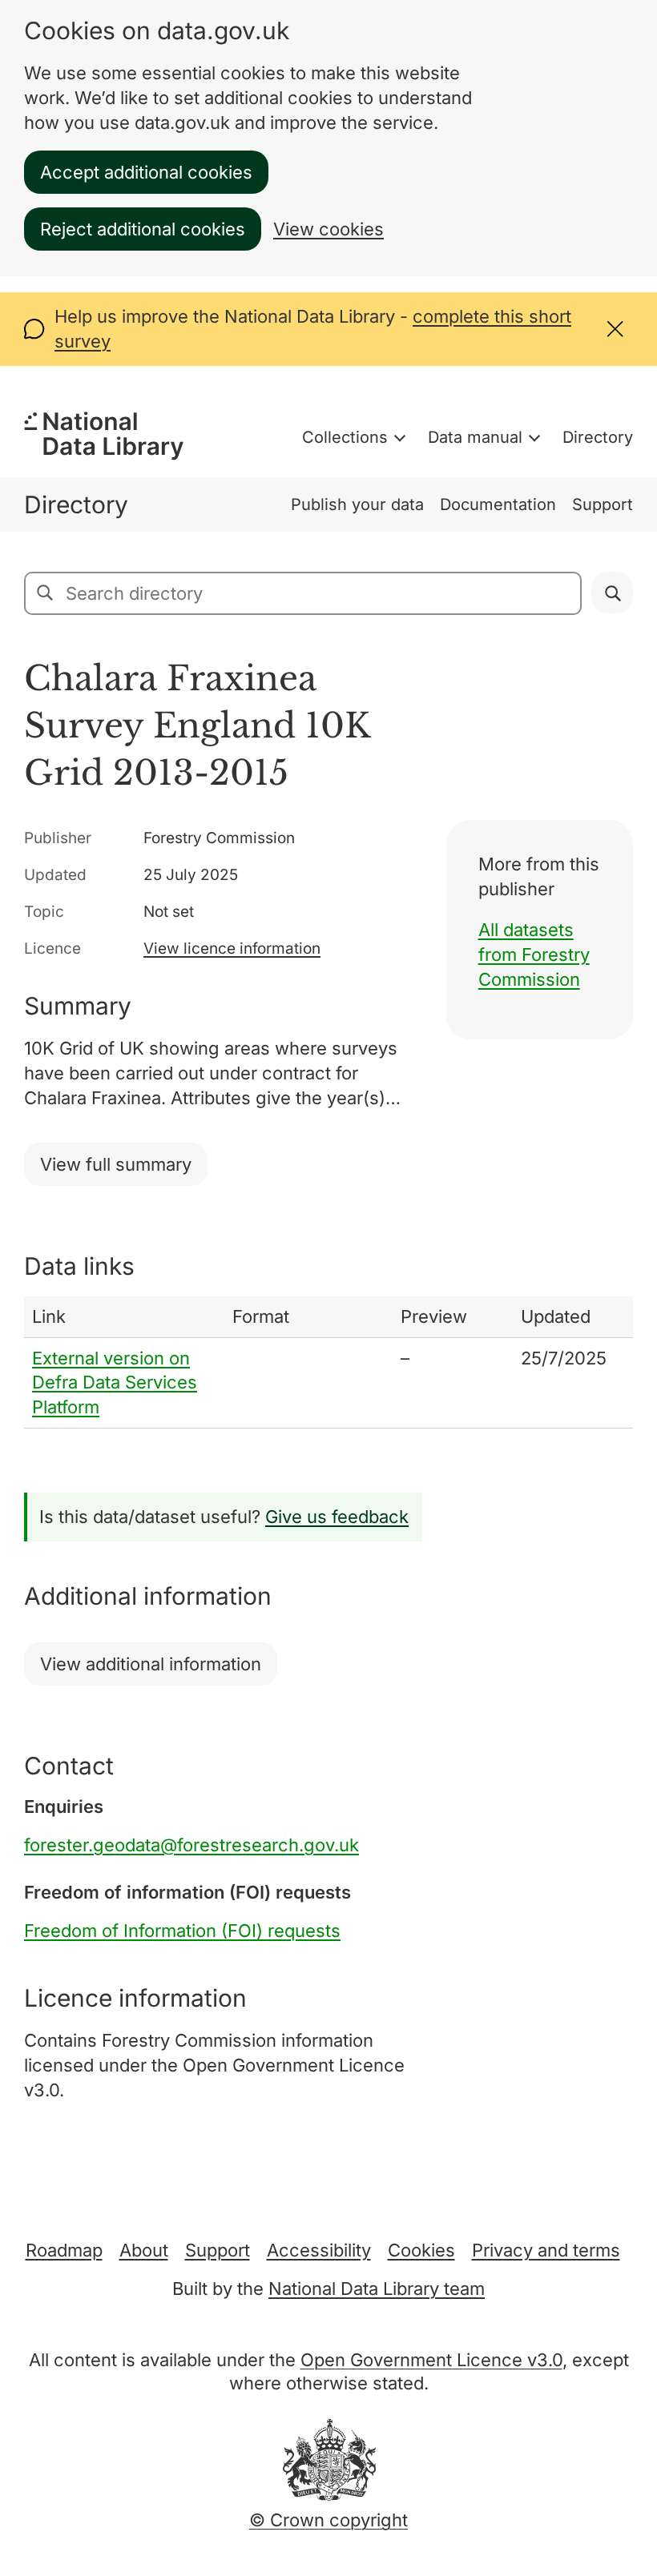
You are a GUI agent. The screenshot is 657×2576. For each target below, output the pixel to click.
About (144, 2250)
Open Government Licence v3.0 (431, 2360)
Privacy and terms (546, 2250)
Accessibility (319, 2250)
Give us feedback (337, 1517)
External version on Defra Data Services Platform (115, 1383)
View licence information (232, 948)
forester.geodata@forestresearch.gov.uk (191, 1845)
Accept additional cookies (146, 172)
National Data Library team (377, 2289)
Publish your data (357, 504)
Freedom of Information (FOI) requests (182, 1931)
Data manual (475, 437)
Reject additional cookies (143, 229)
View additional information (151, 1664)
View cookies (328, 229)
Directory (598, 437)
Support (603, 504)
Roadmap (64, 2250)
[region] (328, 1362)
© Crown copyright (328, 2520)
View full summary (116, 1164)
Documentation (498, 504)
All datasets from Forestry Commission (534, 954)
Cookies (421, 2250)
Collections (345, 437)
